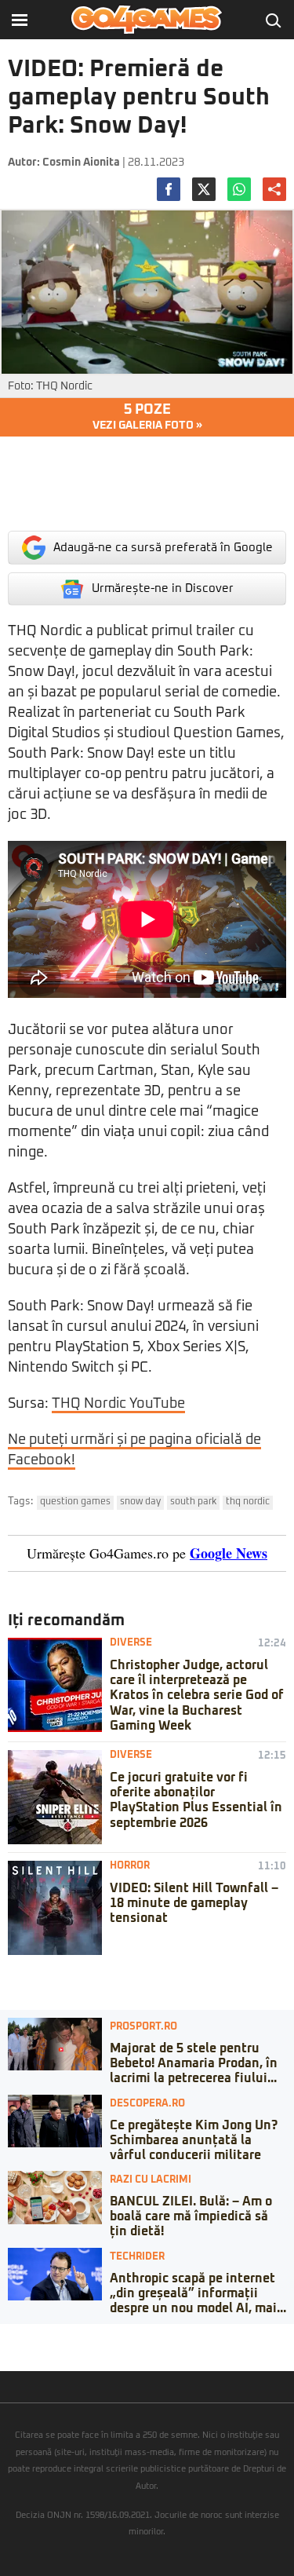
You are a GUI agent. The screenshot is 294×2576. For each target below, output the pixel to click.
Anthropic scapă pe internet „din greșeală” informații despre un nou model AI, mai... (198, 2293)
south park (193, 1502)
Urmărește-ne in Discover (163, 588)
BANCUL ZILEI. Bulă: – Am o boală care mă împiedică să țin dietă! (191, 2216)
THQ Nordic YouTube (118, 1404)
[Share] (17, 2336)
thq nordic (248, 1502)
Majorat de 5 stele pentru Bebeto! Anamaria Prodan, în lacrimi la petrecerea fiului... (194, 2063)
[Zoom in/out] (42, 2336)
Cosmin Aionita (81, 163)
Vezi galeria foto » (147, 417)
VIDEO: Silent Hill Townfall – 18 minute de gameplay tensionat (194, 1903)
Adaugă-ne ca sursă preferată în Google (163, 548)
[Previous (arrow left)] (5, 2351)
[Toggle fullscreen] (30, 2336)
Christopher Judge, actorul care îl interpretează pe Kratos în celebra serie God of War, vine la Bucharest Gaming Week (197, 1695)
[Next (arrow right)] (17, 2351)
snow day (140, 1502)
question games (75, 1502)
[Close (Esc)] (5, 2336)
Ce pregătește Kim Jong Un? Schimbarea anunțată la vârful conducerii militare (194, 2140)
